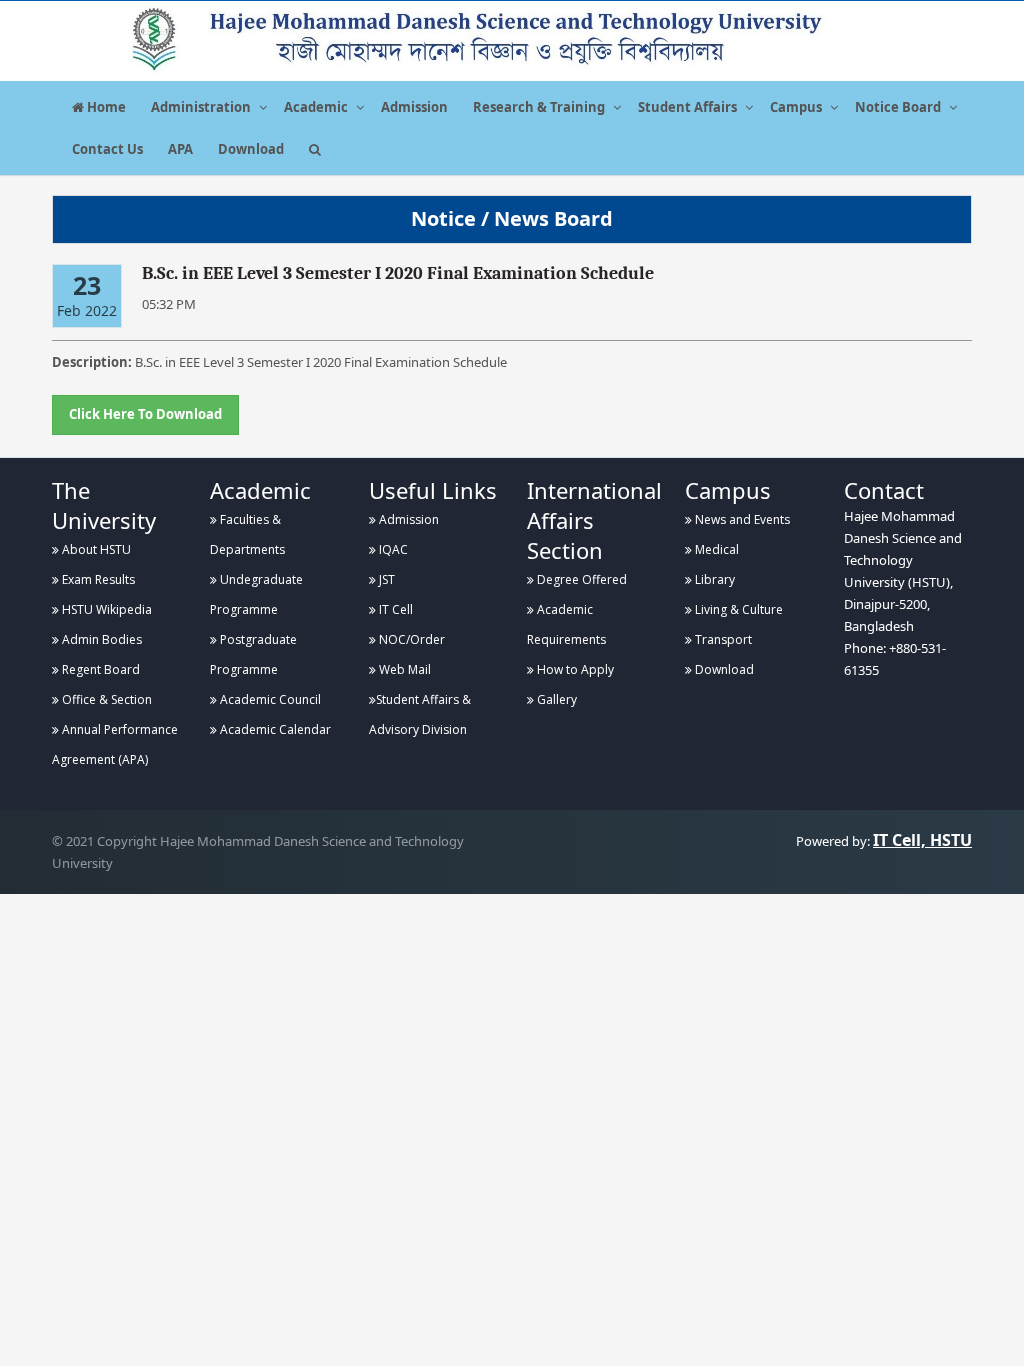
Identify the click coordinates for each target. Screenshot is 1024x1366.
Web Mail (403, 669)
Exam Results (97, 579)
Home (105, 107)
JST (385, 579)
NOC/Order (410, 639)
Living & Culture (737, 609)
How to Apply (574, 669)
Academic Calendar (274, 729)
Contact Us (107, 149)
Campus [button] (796, 107)
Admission (414, 107)
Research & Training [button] (539, 107)
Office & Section (105, 699)
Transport (722, 639)
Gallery (555, 699)
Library (713, 579)
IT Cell (394, 609)
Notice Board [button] (898, 107)
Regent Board (99, 669)
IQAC (392, 549)
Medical (715, 549)
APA (180, 149)
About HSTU (95, 549)
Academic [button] (316, 107)
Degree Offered (580, 579)
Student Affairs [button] (687, 107)
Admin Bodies (100, 639)
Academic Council (269, 699)
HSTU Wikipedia (105, 609)
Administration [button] (201, 107)
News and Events (741, 519)
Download (251, 149)
